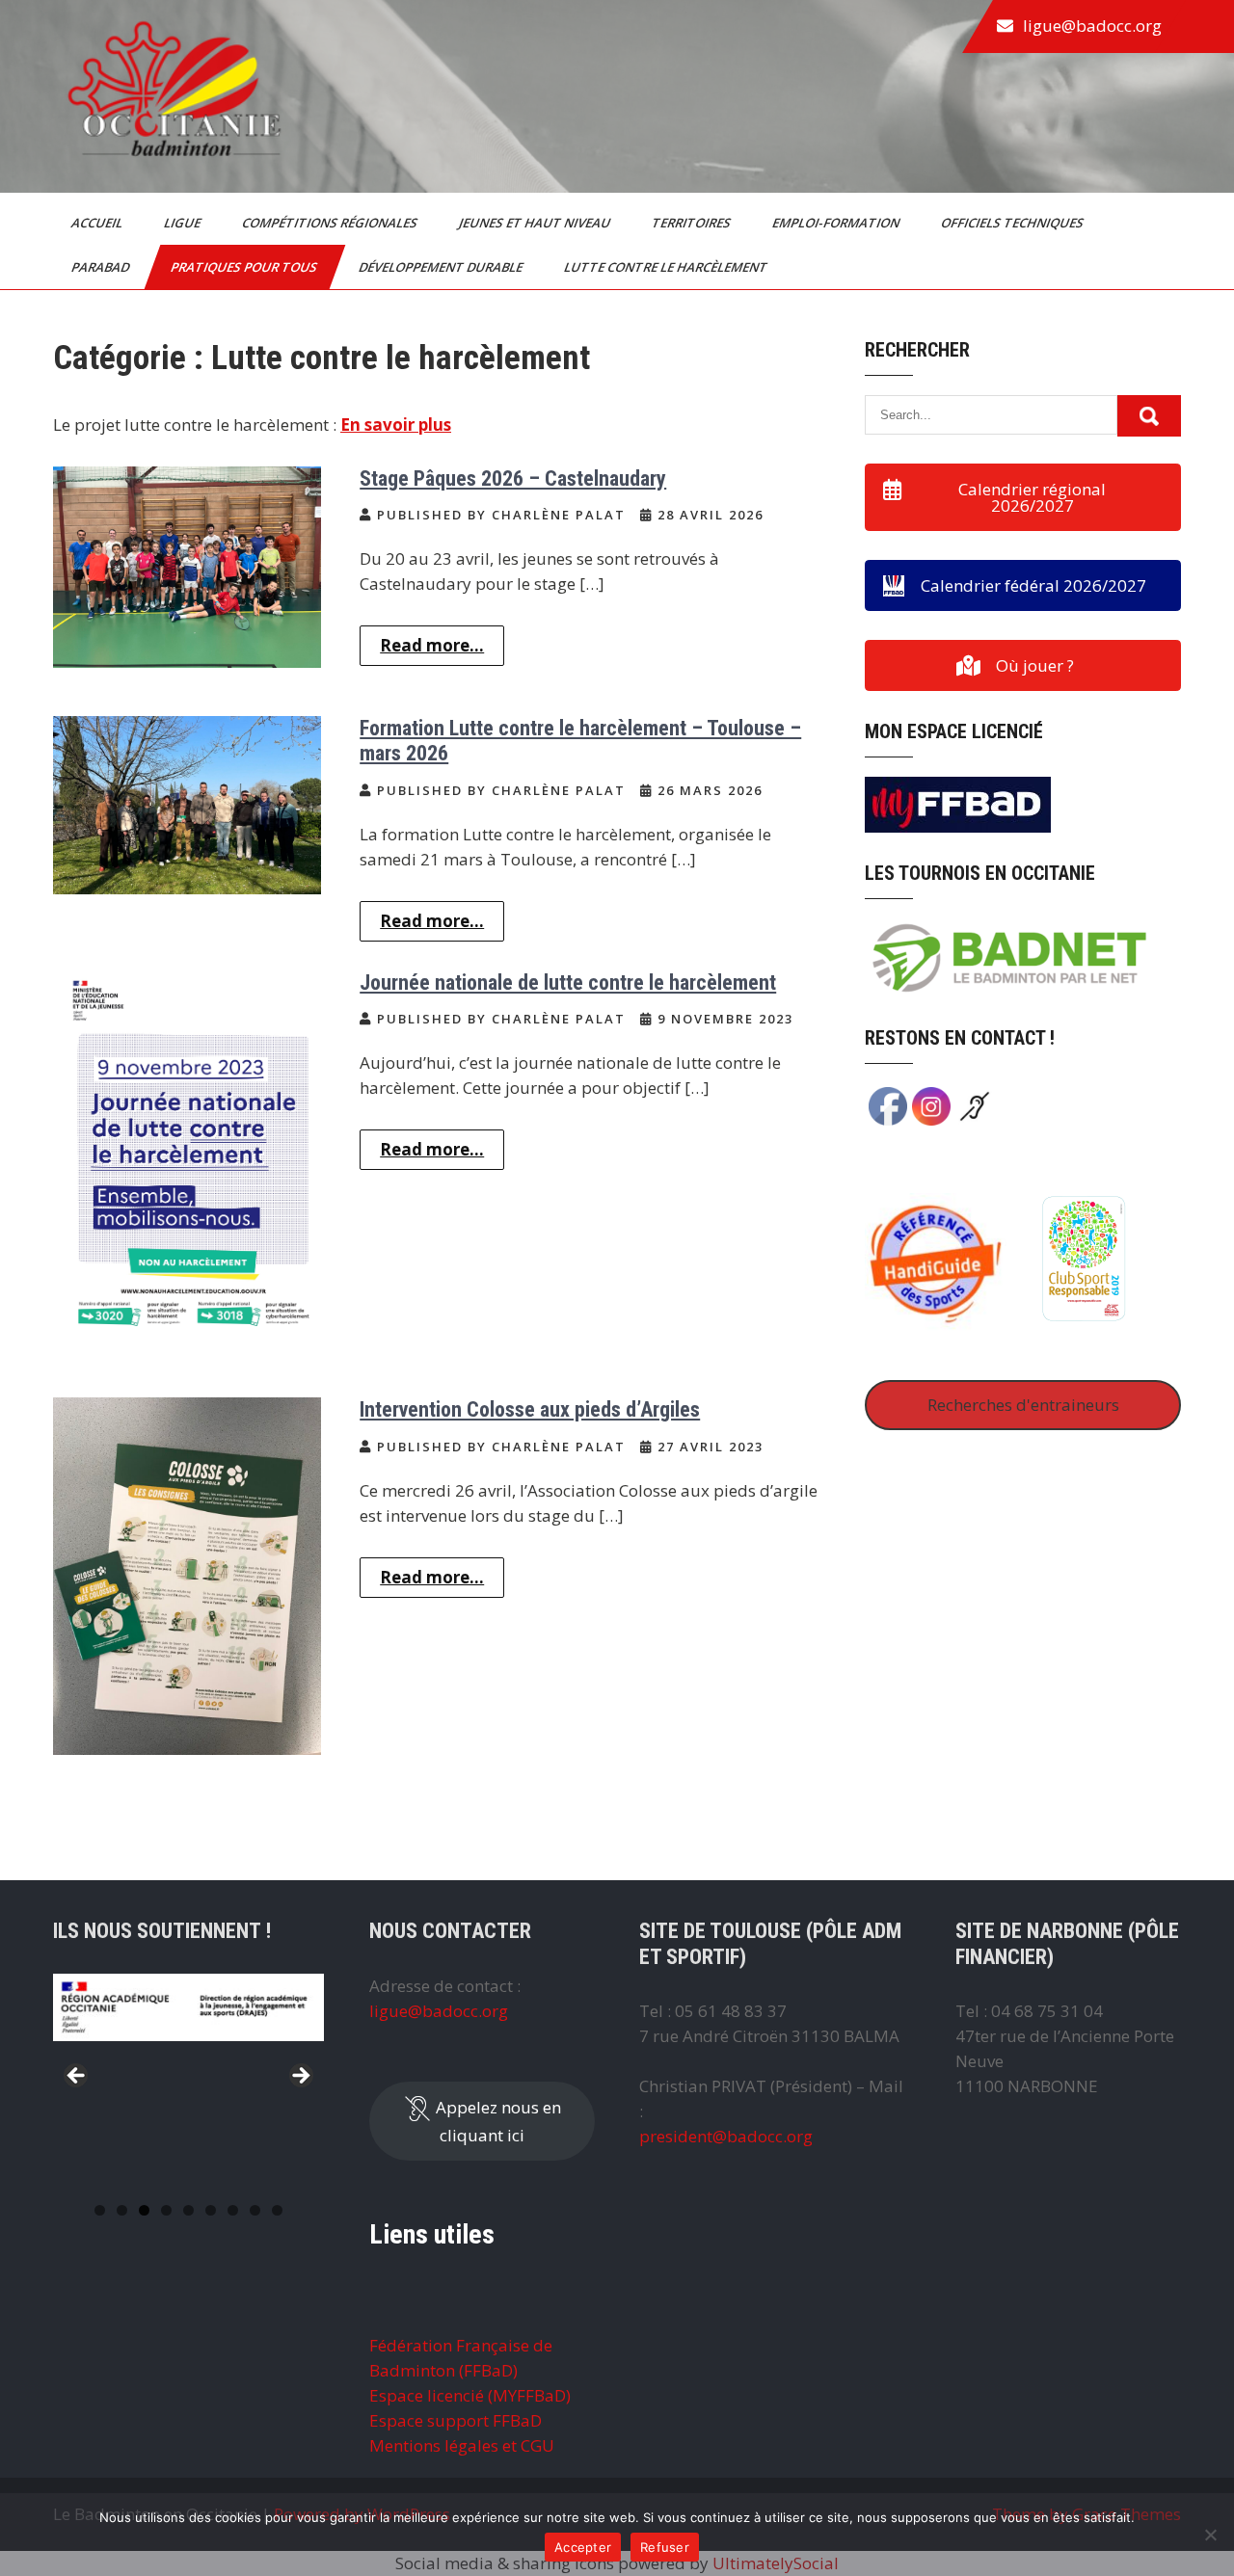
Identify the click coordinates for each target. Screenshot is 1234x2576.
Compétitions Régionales (331, 223)
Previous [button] (77, 2077)
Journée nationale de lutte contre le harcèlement (568, 983)
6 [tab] (211, 2210)
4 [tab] (166, 2210)
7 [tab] (233, 2210)
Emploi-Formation (837, 223)
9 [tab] (277, 2210)
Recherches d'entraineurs (1023, 1405)
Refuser (665, 2547)
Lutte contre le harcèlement (667, 267)
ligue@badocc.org (1092, 26)
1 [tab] (100, 2210)
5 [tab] (188, 2210)
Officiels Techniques (1014, 223)
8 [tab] (255, 2210)
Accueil (98, 223)
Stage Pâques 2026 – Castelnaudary (513, 478)
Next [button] (300, 2077)
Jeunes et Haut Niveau (536, 223)
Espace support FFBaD (456, 2420)
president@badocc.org (726, 2136)
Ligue (184, 223)
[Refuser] (1210, 2535)
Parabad (102, 267)
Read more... (432, 645)
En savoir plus (396, 425)
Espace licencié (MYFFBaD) (470, 2395)
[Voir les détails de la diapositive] (188, 2037)
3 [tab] (144, 2210)
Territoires (693, 223)
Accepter (583, 2547)
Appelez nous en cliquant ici (496, 2121)
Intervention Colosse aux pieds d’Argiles (530, 1409)
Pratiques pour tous (245, 267)
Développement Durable (442, 267)
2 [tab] (122, 2210)
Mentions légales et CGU (462, 2445)
